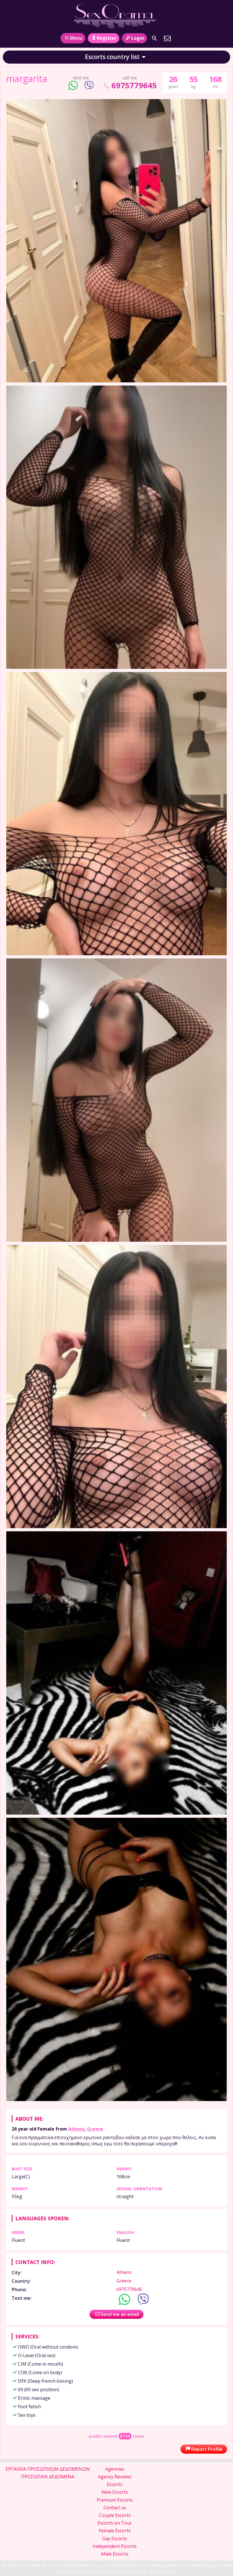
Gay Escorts (115, 2539)
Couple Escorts (115, 2515)
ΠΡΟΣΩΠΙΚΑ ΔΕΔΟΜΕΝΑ (48, 2477)
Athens (76, 2129)
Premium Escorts (115, 2500)
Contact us (115, 2508)
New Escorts (115, 2492)
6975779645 (134, 85)
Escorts (115, 2484)
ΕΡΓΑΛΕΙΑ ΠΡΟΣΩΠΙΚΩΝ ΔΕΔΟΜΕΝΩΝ (48, 2469)
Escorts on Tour (115, 2523)
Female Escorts (115, 2531)
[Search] (155, 38)
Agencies (115, 2469)
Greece (95, 2129)
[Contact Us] (167, 38)
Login (138, 38)
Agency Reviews (115, 2477)
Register (107, 38)
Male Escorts (115, 2554)
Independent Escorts (115, 2546)
